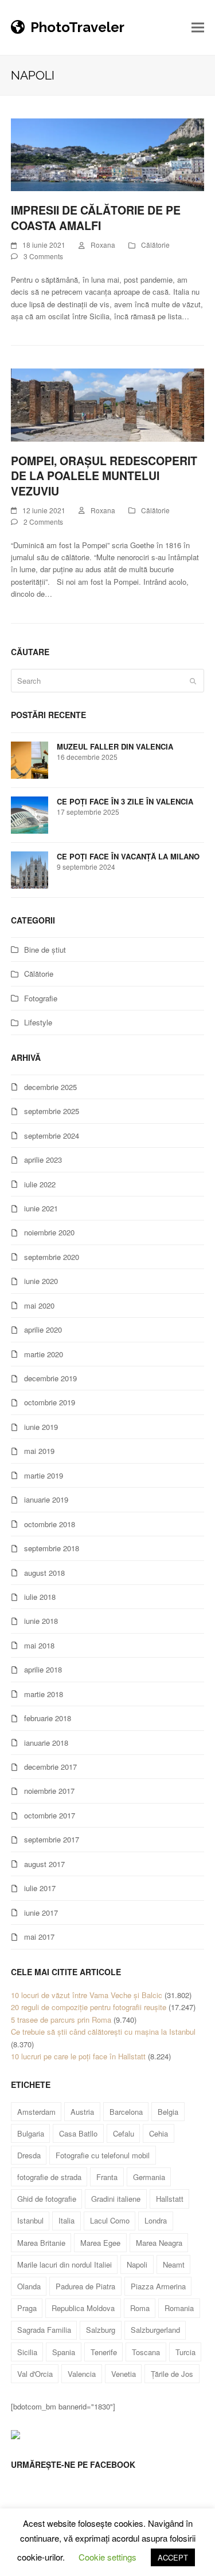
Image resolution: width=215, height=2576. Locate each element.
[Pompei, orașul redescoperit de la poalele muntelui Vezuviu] (108, 404)
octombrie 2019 (50, 1402)
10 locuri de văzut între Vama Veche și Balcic (87, 1995)
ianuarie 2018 (46, 1743)
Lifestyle (38, 1022)
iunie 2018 (41, 1621)
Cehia (159, 2133)
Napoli (137, 2264)
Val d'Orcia (35, 2374)
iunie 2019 (41, 1427)
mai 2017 (39, 1937)
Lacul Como (110, 2220)
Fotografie (41, 998)
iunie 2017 (41, 1913)
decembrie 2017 (50, 1767)
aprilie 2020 (43, 1329)
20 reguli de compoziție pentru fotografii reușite (89, 2007)
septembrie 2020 (52, 1257)
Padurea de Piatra (85, 2286)
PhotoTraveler (77, 27)
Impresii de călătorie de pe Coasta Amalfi (96, 218)
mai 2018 (39, 1645)
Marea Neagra (159, 2243)
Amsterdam (36, 2112)
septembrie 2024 (52, 1136)
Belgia (168, 2112)
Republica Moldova (83, 2308)
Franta (107, 2177)
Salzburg (101, 2330)
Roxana (103, 245)
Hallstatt (170, 2199)
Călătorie (155, 245)
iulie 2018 (40, 1597)
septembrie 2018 (52, 1548)
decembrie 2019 (50, 1378)
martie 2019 (44, 1475)
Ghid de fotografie (47, 2199)
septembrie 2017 (52, 1839)
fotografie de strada (49, 2177)
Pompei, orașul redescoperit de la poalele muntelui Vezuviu (104, 476)
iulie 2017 (40, 1888)
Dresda (29, 2155)
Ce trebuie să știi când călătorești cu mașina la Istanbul (103, 2032)
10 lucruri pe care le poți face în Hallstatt (78, 2056)
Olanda (29, 2286)
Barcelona (126, 2112)
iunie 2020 (41, 1281)
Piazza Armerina (158, 2286)
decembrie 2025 (50, 1087)
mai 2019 (39, 1451)
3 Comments (43, 256)
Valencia (82, 2374)
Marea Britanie (41, 2243)
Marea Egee (100, 2243)
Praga (27, 2308)
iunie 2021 (41, 1208)
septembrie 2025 (52, 1111)
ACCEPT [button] (173, 2557)
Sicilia (27, 2352)
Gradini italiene (116, 2199)
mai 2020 (39, 1305)
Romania (179, 2308)
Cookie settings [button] (107, 2557)
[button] (198, 28)
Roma (140, 2308)
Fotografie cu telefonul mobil (103, 2155)
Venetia (124, 2374)
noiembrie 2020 (49, 1232)
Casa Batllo (78, 2133)
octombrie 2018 (50, 1524)
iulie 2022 (40, 1184)
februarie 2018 (48, 1718)
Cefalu (124, 2133)
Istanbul (30, 2220)
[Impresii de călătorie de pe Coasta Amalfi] (108, 154)
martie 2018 (44, 1694)
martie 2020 (44, 1354)
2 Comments (43, 522)
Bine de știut (45, 950)
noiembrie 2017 (49, 1791)
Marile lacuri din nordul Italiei (64, 2264)
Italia (67, 2220)
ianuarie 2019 (46, 1499)
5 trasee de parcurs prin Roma (61, 2020)
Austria (82, 2112)
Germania (149, 2177)
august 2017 (44, 1864)
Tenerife (104, 2352)
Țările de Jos (172, 2374)
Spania (64, 2352)
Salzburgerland (155, 2330)
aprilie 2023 (43, 1160)
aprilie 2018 (43, 1669)
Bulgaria (31, 2133)
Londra (156, 2220)
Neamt (174, 2264)
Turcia (185, 2352)
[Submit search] (193, 681)
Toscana (146, 2352)
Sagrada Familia (44, 2330)
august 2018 (44, 1573)
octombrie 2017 (50, 1815)
